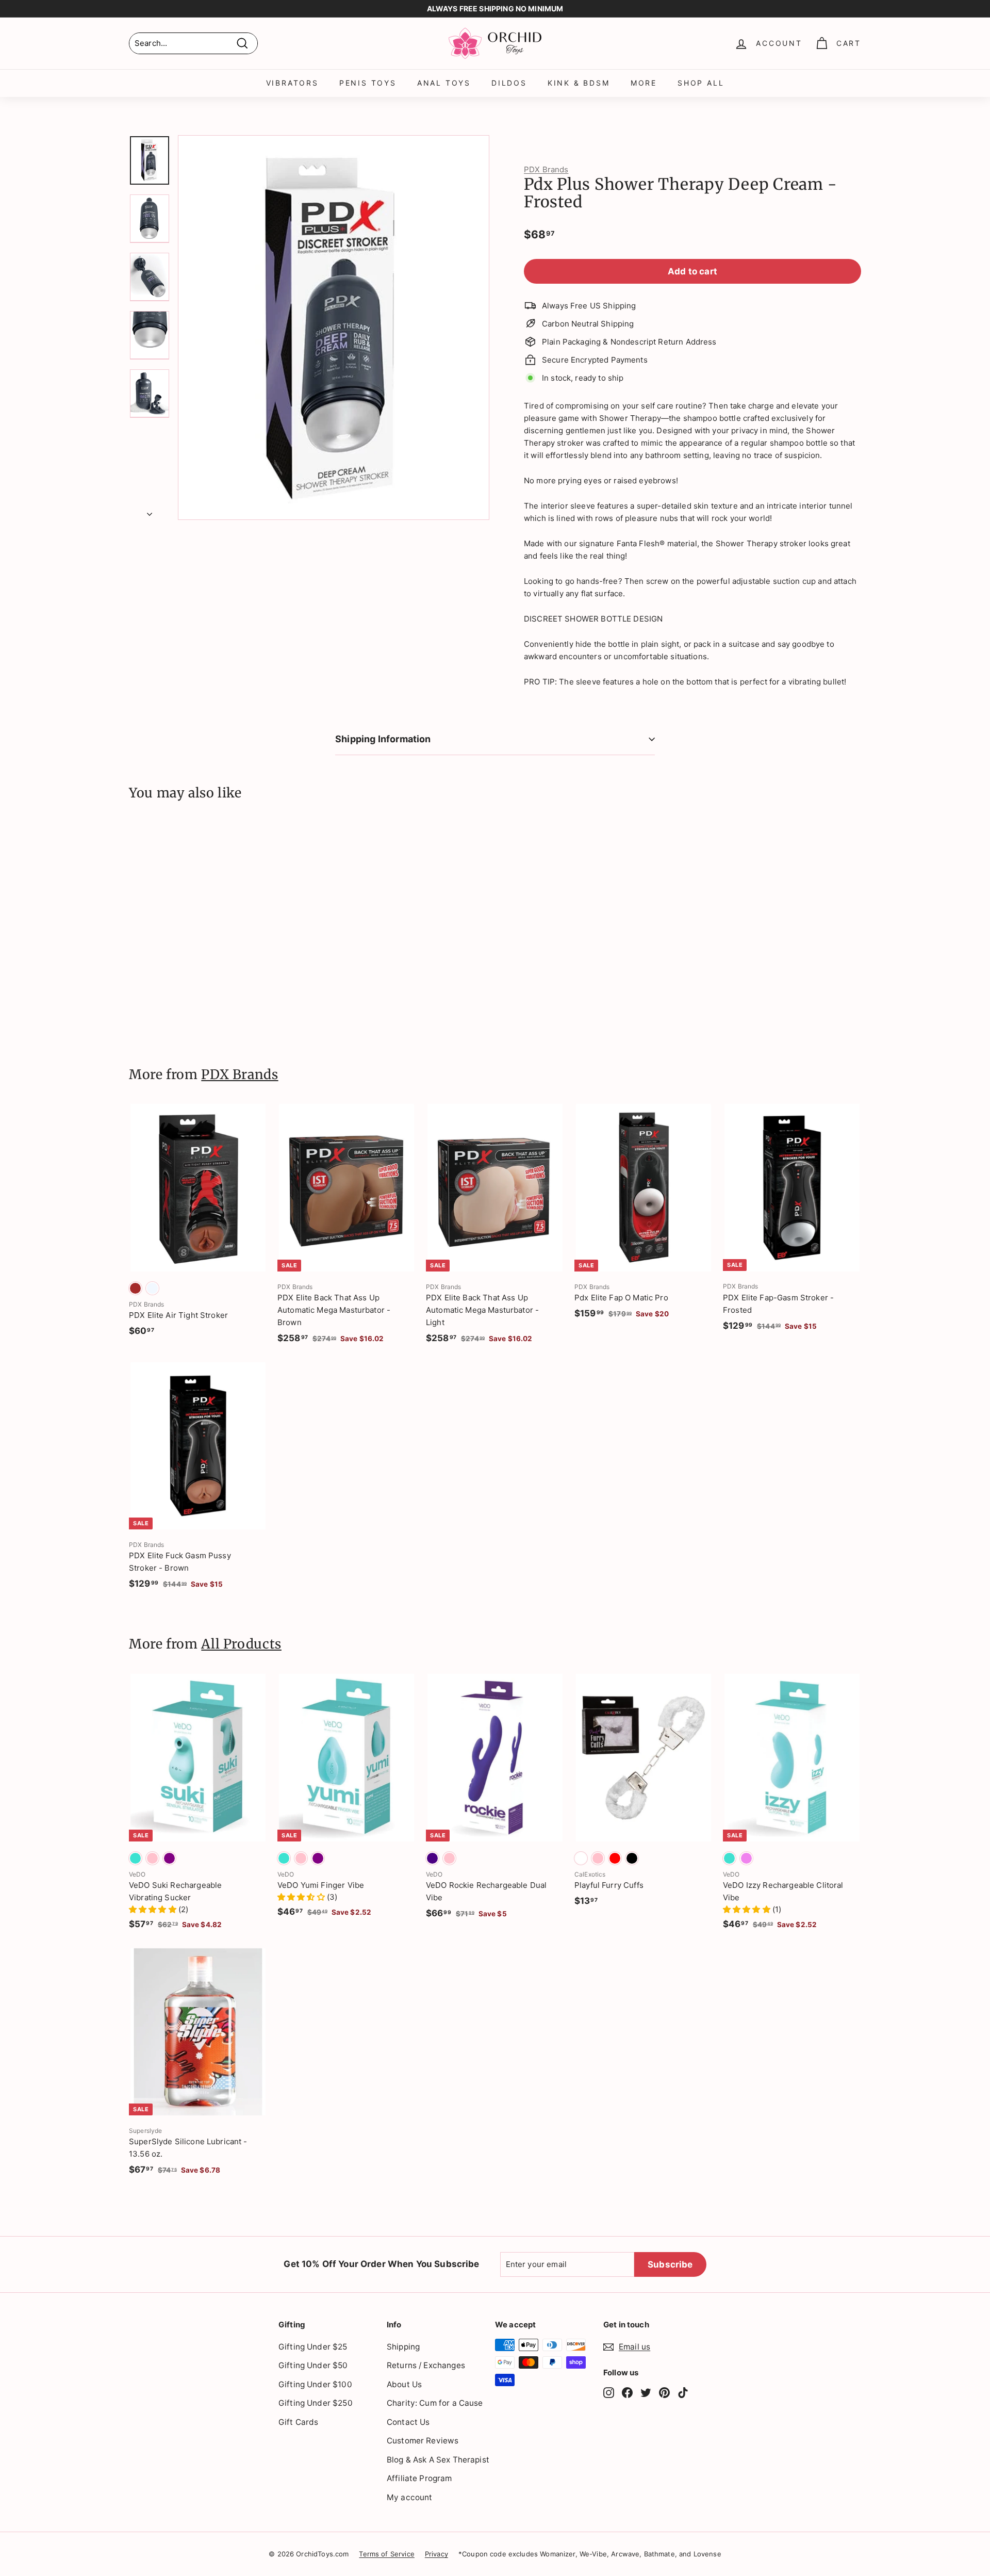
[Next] (150, 511)
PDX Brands (546, 169)
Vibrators (292, 83)
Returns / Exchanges (426, 2365)
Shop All (701, 83)
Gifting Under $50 (313, 2365)
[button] (154, 1909)
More (644, 83)
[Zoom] (334, 328)
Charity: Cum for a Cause (435, 2403)
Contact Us (408, 2422)
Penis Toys (368, 83)
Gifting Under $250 (316, 2403)
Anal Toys (444, 83)
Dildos (509, 83)
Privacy (436, 2554)
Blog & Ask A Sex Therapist (438, 2460)
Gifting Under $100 (315, 2384)
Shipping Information (383, 739)
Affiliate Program (419, 2478)
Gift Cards (299, 2422)
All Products (241, 1644)
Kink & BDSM (579, 83)
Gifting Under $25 (313, 2347)
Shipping (403, 2347)
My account (410, 2497)
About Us (404, 2384)
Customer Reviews (423, 2441)
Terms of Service (386, 2554)
